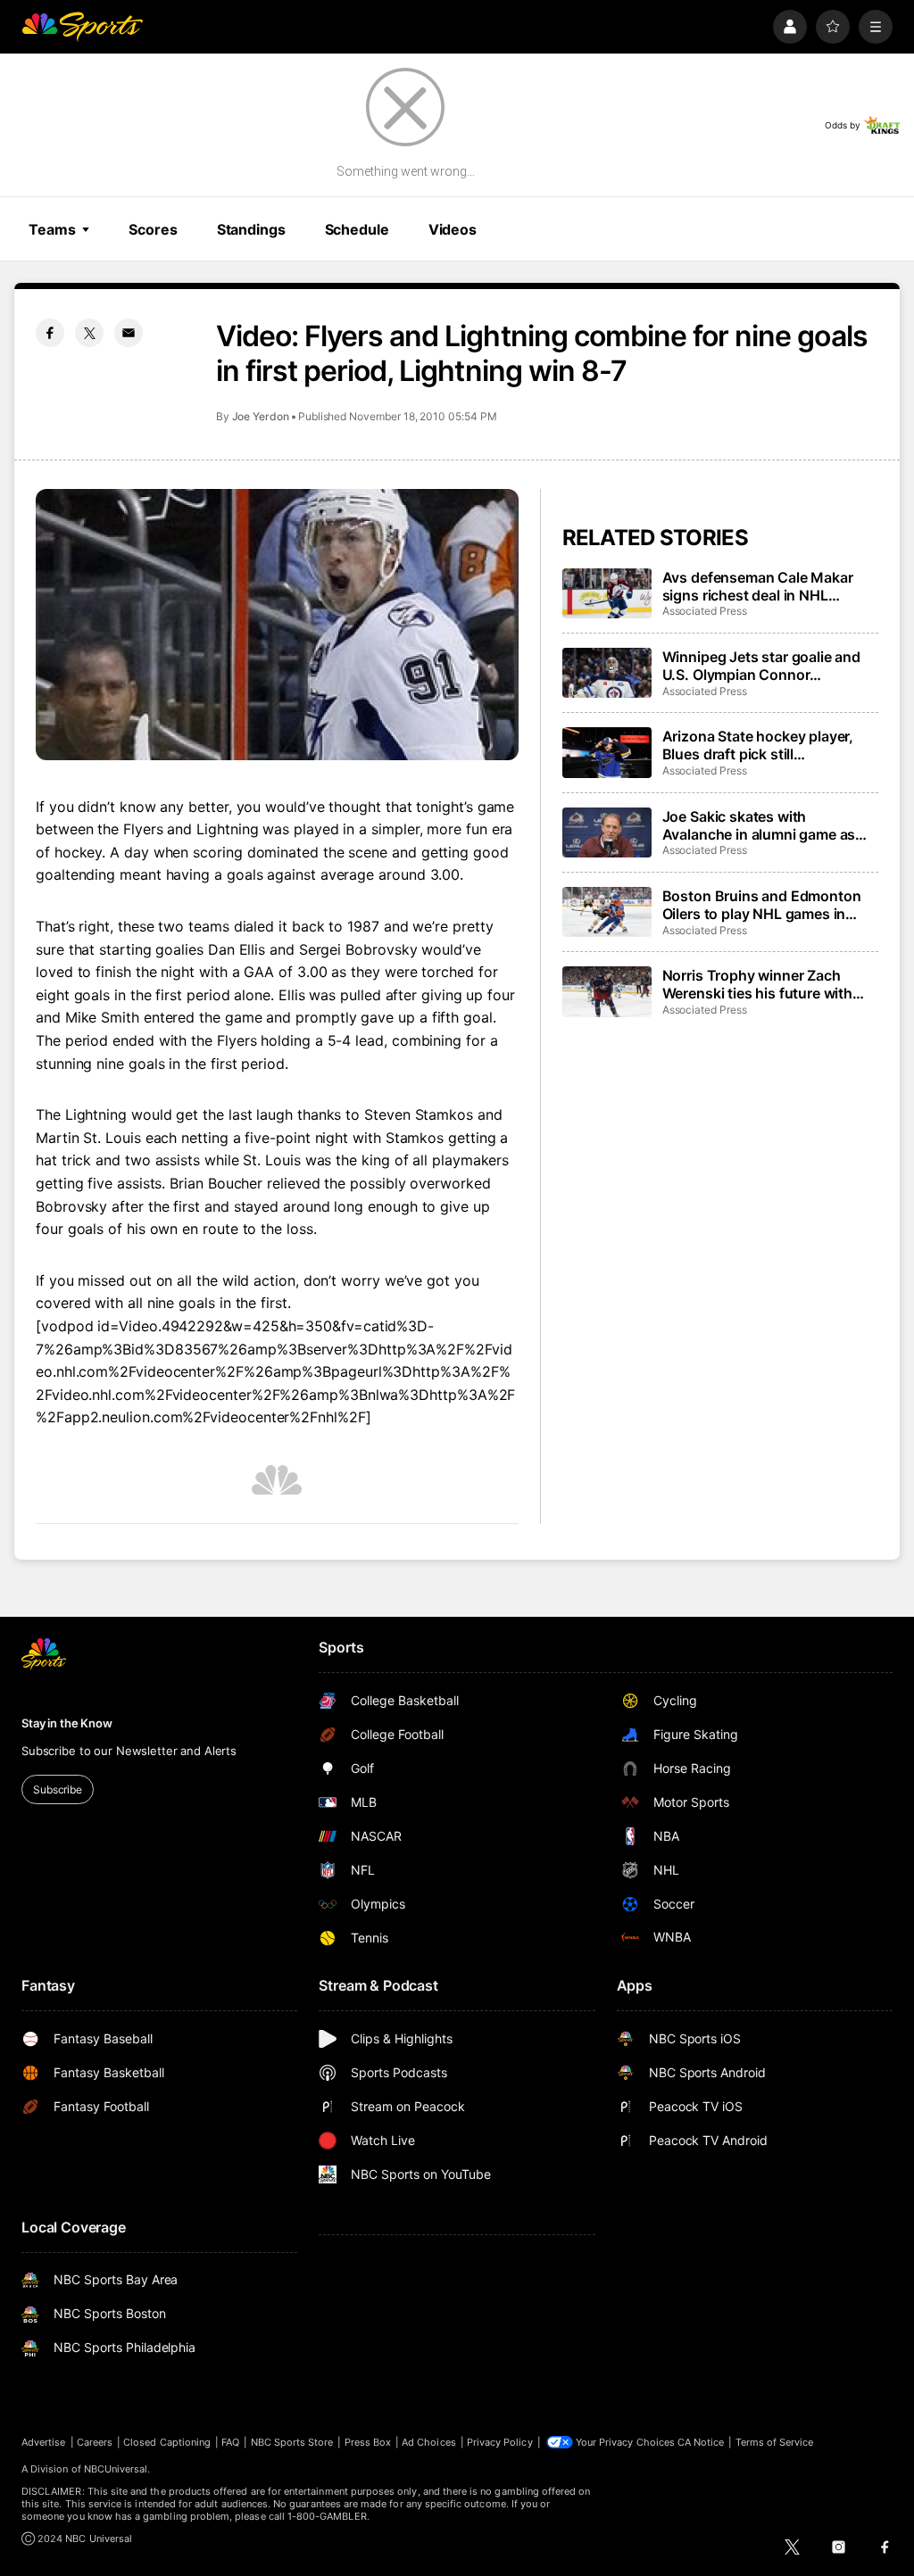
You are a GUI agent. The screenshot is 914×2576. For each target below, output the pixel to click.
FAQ (230, 2442)
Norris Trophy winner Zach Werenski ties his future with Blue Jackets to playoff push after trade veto (758, 984)
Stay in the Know (67, 1723)
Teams (52, 229)
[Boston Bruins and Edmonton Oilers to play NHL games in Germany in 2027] (607, 912)
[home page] (82, 27)
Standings (251, 229)
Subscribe (58, 1789)
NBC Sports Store (292, 2442)
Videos (453, 229)
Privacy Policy (500, 2442)
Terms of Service (775, 2442)
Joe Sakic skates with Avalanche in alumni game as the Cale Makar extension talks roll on (765, 825)
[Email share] (129, 333)
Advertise (44, 2442)
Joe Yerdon (261, 416)
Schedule (357, 229)
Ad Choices (429, 2442)
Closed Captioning (167, 2442)
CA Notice (701, 2442)
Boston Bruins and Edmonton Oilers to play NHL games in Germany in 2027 (762, 905)
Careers (95, 2442)
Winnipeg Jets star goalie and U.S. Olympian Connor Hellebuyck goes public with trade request (761, 666)
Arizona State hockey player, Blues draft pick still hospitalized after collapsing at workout (765, 745)
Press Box (368, 2442)
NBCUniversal (116, 2469)
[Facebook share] (50, 333)
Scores (153, 229)
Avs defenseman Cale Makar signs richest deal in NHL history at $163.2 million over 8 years (765, 586)
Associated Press (705, 611)
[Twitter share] (89, 333)
